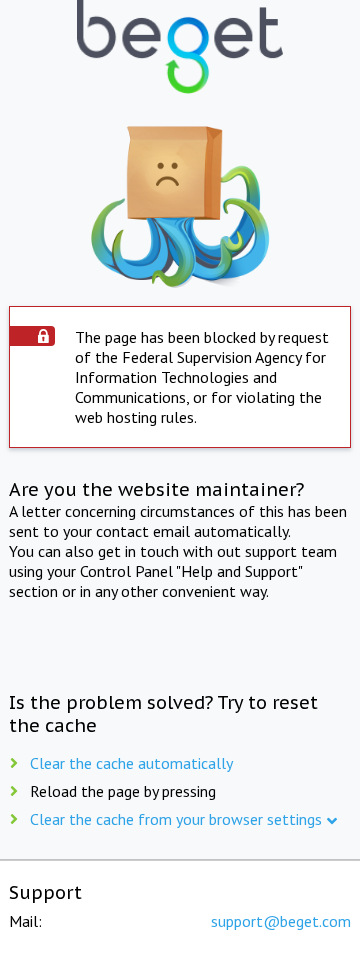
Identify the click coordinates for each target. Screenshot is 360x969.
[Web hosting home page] (179, 49)
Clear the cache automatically (131, 763)
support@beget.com (281, 921)
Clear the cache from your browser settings (176, 819)
